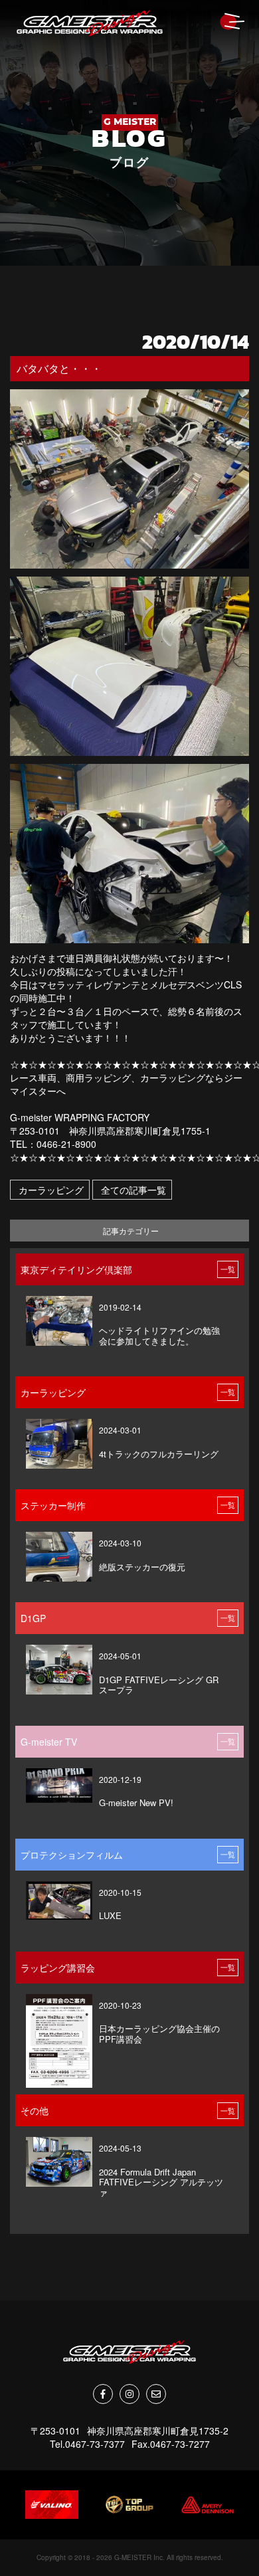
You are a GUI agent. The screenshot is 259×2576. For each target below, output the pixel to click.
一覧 (228, 1269)
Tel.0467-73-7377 (87, 2444)
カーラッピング (50, 1190)
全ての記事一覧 (132, 1190)
